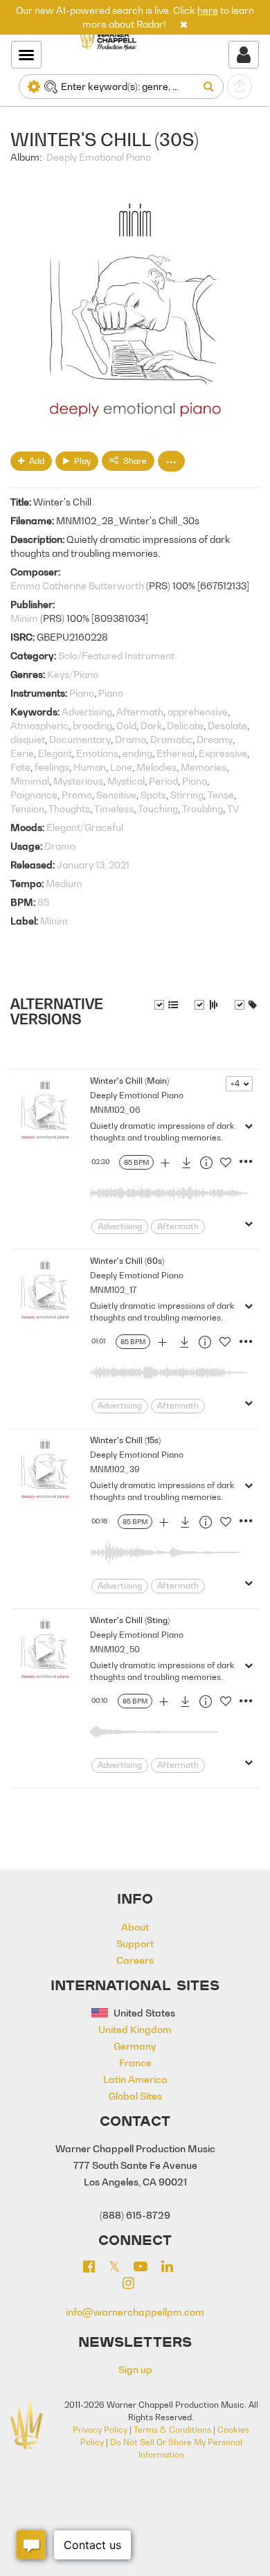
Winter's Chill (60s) (127, 1261)
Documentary (80, 739)
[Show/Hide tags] (246, 1005)
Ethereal (175, 753)
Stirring (187, 795)
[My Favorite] (226, 1165)
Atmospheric (39, 725)
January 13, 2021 (93, 865)
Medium (64, 883)
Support (135, 1943)
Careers (135, 1960)
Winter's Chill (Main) (129, 1081)
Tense (221, 795)
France (135, 2063)
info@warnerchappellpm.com (135, 2312)
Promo (77, 795)
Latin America (135, 2079)
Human (90, 767)
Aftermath (140, 712)
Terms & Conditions (172, 2430)
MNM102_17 (113, 1290)
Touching (158, 808)
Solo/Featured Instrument (116, 655)
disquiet (28, 739)
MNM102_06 (115, 1110)
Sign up (135, 2369)
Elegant (55, 753)
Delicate (185, 725)
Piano (82, 693)
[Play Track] (45, 1111)
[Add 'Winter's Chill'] (165, 1165)
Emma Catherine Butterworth (77, 585)
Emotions (97, 753)
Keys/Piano (73, 674)
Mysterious (78, 781)
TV (233, 808)
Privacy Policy (100, 2430)
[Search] (211, 87)
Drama (130, 739)
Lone (121, 767)
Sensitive (116, 795)
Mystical (126, 781)
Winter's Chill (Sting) (130, 1620)
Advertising (87, 712)
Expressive (223, 753)
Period (163, 781)
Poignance (34, 795)
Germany (135, 2046)
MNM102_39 (115, 1469)
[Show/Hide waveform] (206, 1005)
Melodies (156, 767)
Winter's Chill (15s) (125, 1440)
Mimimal (30, 781)
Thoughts (69, 808)
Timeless (114, 808)
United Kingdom (135, 2029)
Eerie (22, 753)
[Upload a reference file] (240, 87)
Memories (204, 767)
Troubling (202, 808)
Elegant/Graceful (85, 827)
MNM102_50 (115, 1649)
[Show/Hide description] (166, 1005)
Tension (27, 808)
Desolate (227, 725)
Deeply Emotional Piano (99, 157)
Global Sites (135, 2096)
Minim (24, 618)
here (208, 10)
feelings (52, 767)
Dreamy (215, 739)
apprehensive (198, 712)
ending (137, 753)
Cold (126, 725)
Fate (20, 767)
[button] (184, 24)
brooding (92, 725)
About (135, 1927)
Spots (153, 795)
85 (43, 902)
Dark (152, 725)
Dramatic (171, 739)
